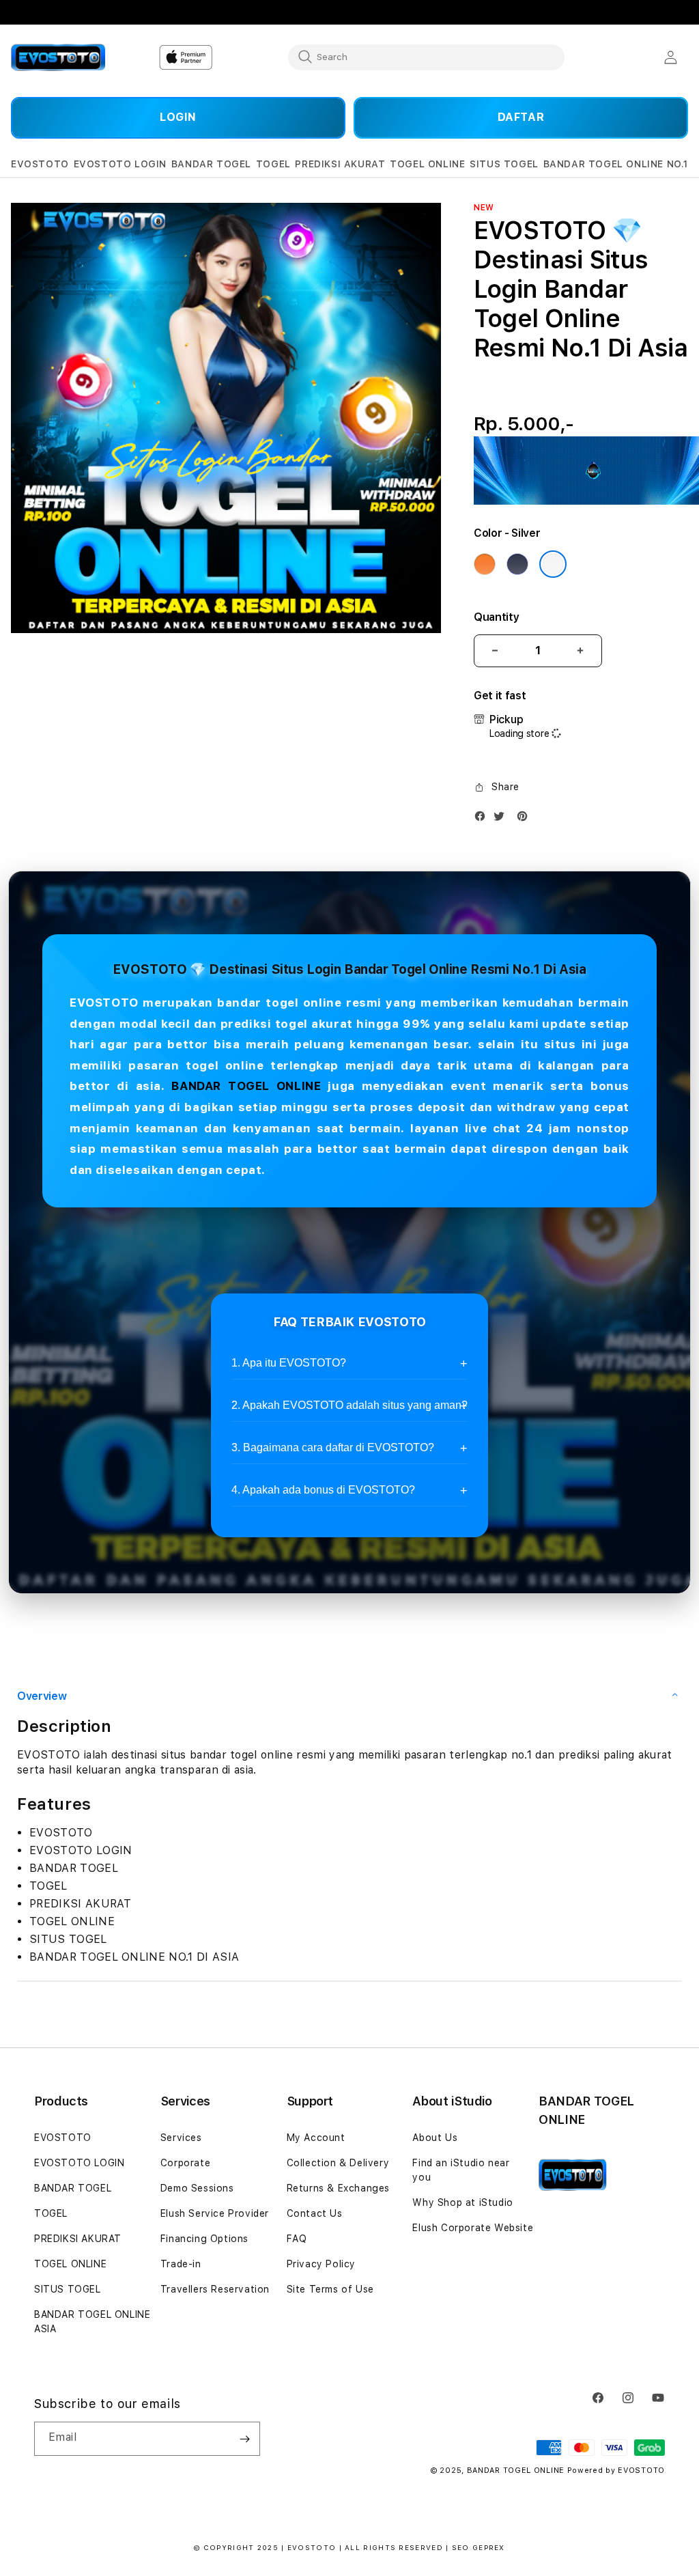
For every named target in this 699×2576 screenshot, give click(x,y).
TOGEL (51, 2213)
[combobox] (426, 57)
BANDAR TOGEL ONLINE (246, 1086)
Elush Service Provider (215, 2213)
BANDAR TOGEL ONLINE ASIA (92, 2322)
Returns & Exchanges (338, 2188)
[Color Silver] (553, 564)
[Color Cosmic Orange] (485, 564)
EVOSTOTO (63, 2138)
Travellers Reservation (215, 2289)
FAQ (297, 2239)
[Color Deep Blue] (517, 564)
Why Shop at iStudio (462, 2202)
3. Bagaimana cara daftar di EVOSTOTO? (333, 1447)
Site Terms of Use (330, 2289)
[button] (40, 164)
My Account (316, 2138)
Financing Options (204, 2239)
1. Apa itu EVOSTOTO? (289, 1363)
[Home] (58, 57)
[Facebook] (483, 819)
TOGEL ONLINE (70, 2264)
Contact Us (315, 2213)
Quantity (496, 617)
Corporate (185, 2163)
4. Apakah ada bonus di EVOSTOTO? (323, 1490)
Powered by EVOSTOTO (616, 2470)
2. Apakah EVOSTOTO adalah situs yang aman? (349, 1405)
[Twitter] (502, 819)
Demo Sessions (197, 2188)
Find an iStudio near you (461, 2170)
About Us (435, 2138)
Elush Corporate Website (473, 2228)
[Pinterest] (526, 819)
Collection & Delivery (338, 2163)
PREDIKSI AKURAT (78, 2239)
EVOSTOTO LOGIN (79, 2163)
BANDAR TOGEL (73, 2188)
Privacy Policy (321, 2264)
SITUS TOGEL (68, 2289)
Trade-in (181, 2264)
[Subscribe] (244, 2439)
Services (181, 2138)
